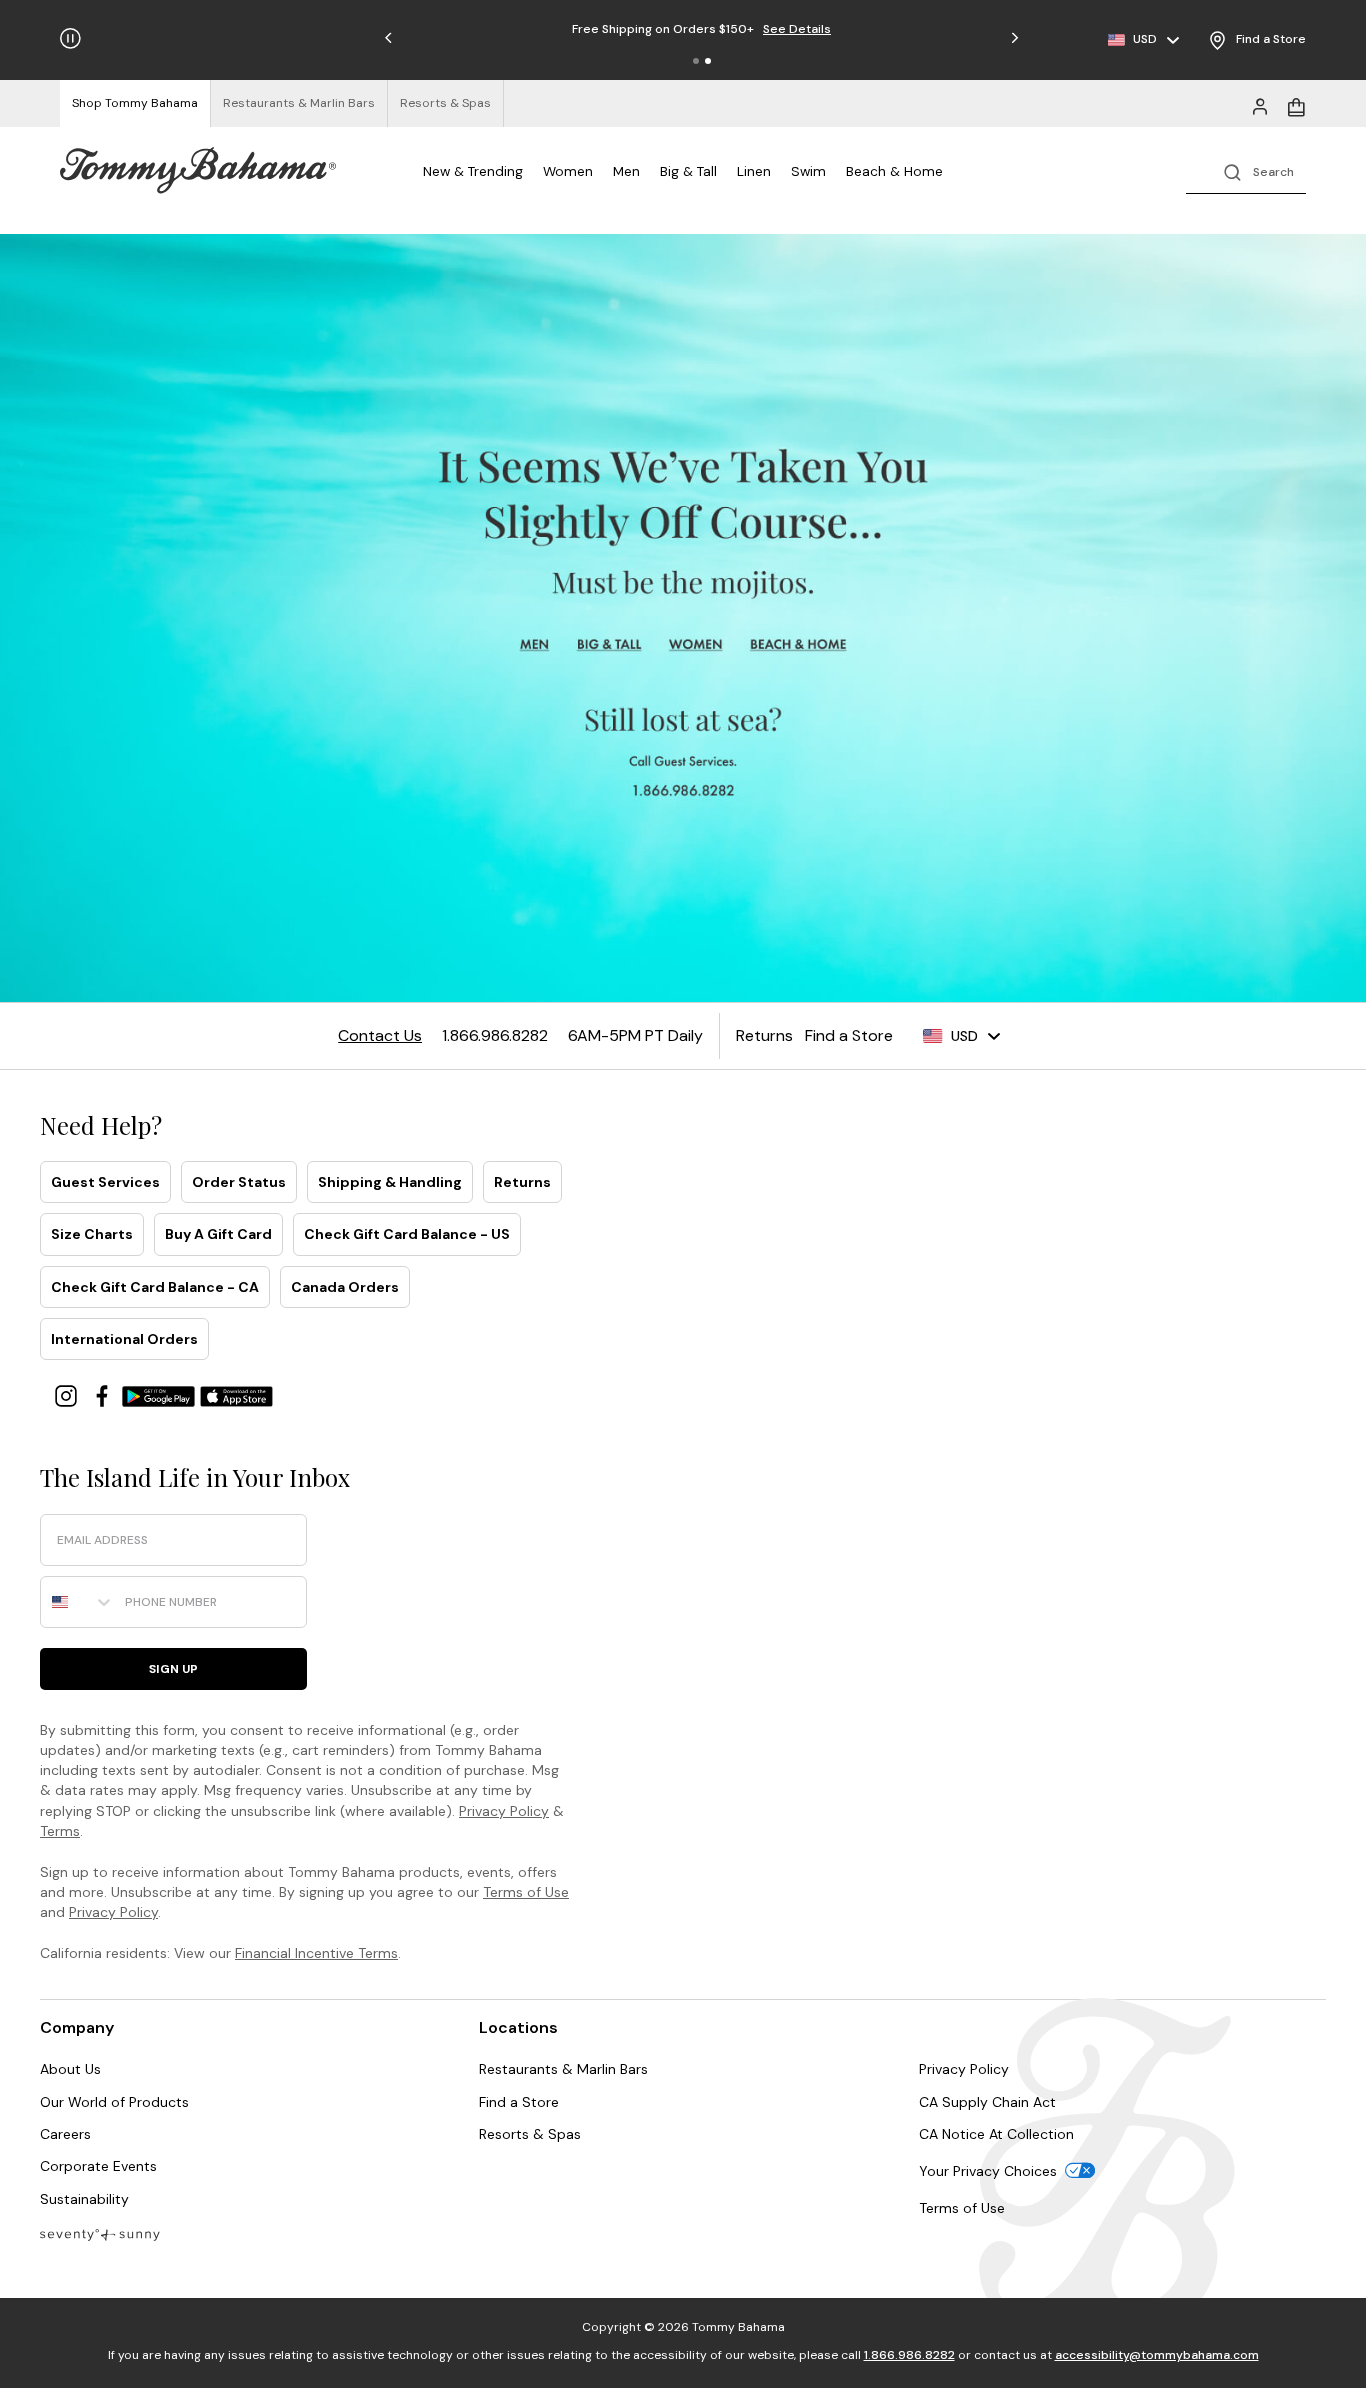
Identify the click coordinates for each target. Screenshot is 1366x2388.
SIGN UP (173, 1669)
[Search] (1246, 170)
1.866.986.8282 (909, 2355)
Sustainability (84, 2199)
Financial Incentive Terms (316, 1953)
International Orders (124, 1339)
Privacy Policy (504, 1811)
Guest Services (105, 1182)
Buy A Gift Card (218, 1234)
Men (626, 171)
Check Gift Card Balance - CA (155, 1287)
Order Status (239, 1182)
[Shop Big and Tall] (612, 645)
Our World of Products (114, 2102)
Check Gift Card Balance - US (407, 1234)
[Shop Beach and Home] (800, 645)
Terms (60, 1831)
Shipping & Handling (390, 1182)
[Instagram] (68, 1394)
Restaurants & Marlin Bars (563, 2069)
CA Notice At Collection (996, 2134)
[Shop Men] (534, 645)
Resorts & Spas (530, 2134)
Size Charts (92, 1234)
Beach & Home (894, 171)
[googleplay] (161, 1394)
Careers (65, 2134)
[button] (696, 61)
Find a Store (519, 2102)
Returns (522, 1182)
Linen (754, 171)
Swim (808, 171)
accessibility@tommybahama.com (1157, 2355)
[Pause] (70, 38)
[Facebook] (104, 1394)
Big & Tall (688, 171)
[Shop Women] (697, 645)
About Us (70, 2069)
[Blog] (100, 2233)
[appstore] (237, 1394)
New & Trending (473, 171)
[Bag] (1296, 105)
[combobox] (78, 1602)
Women (568, 171)
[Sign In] (1260, 105)
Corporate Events (98, 2166)
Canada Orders (345, 1287)
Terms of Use (526, 1892)
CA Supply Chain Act (987, 2102)
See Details (761, 29)
